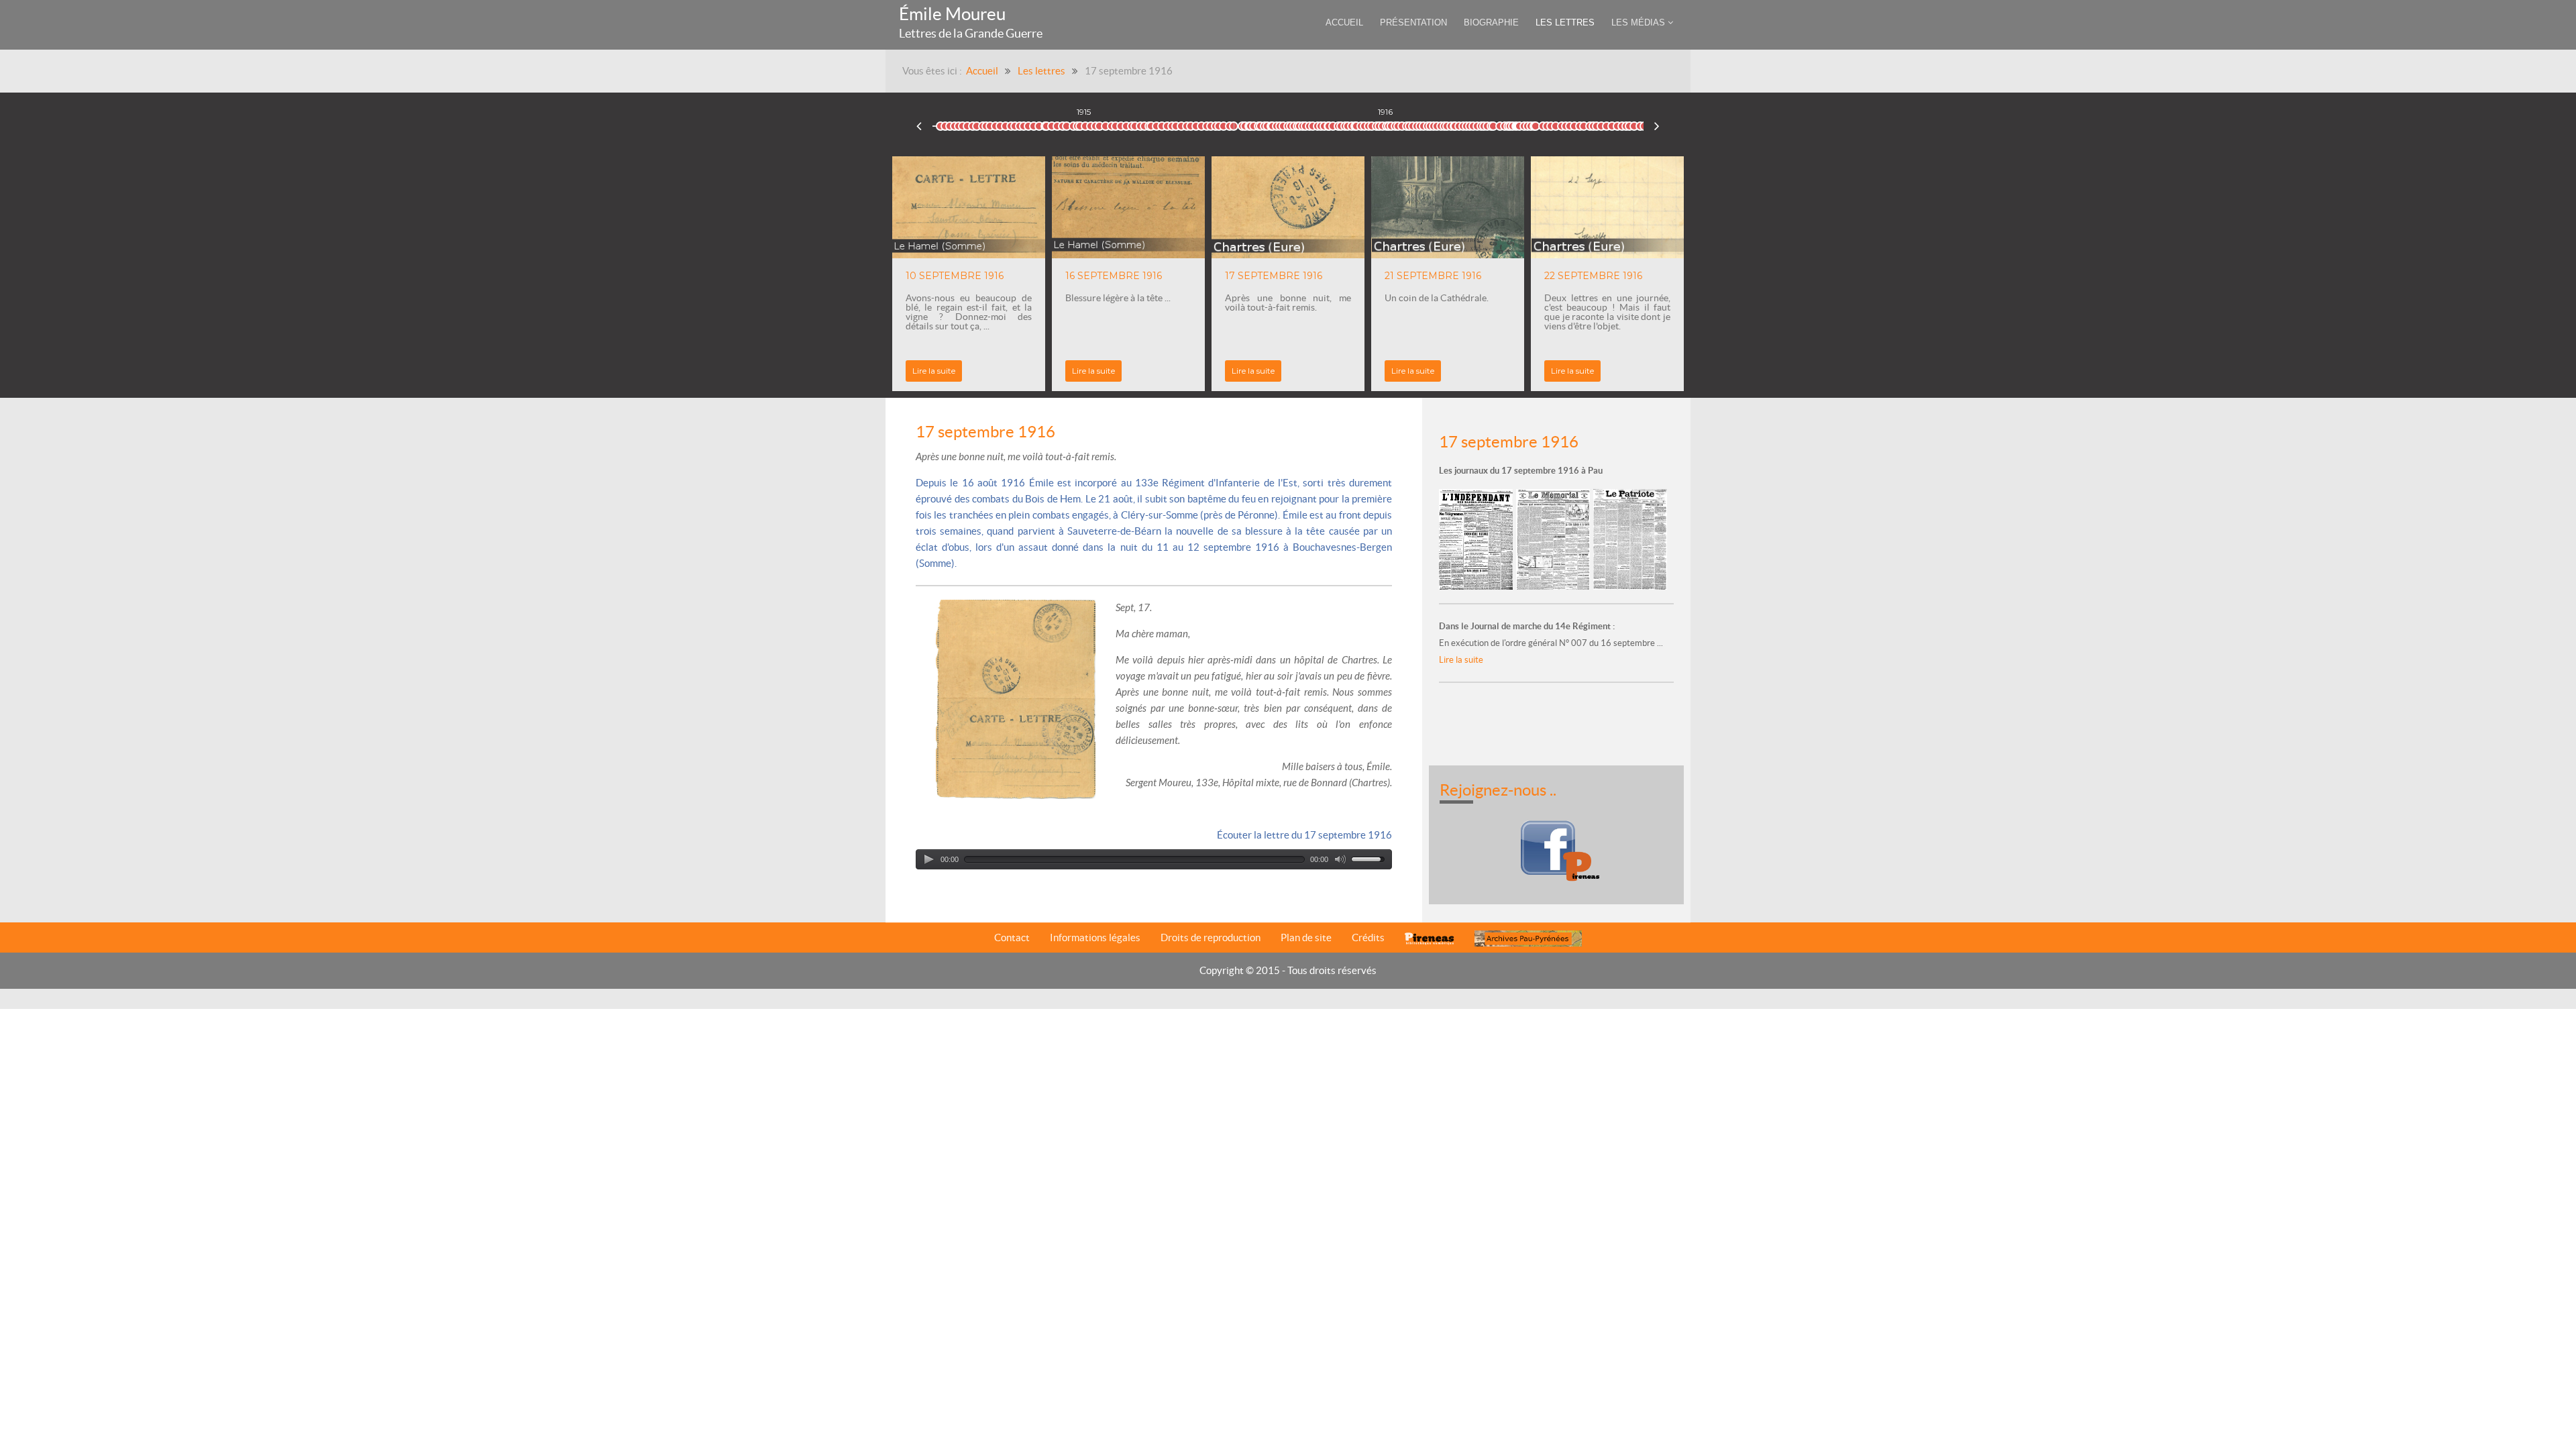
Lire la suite (1093, 371)
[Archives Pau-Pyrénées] (1528, 938)
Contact (1012, 937)
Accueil (982, 71)
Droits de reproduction (1211, 937)
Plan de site (1306, 937)
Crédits (1368, 937)
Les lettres (1041, 71)
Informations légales (1095, 937)
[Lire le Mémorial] (1555, 538)
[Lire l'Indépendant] (1478, 538)
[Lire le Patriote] (1630, 538)
